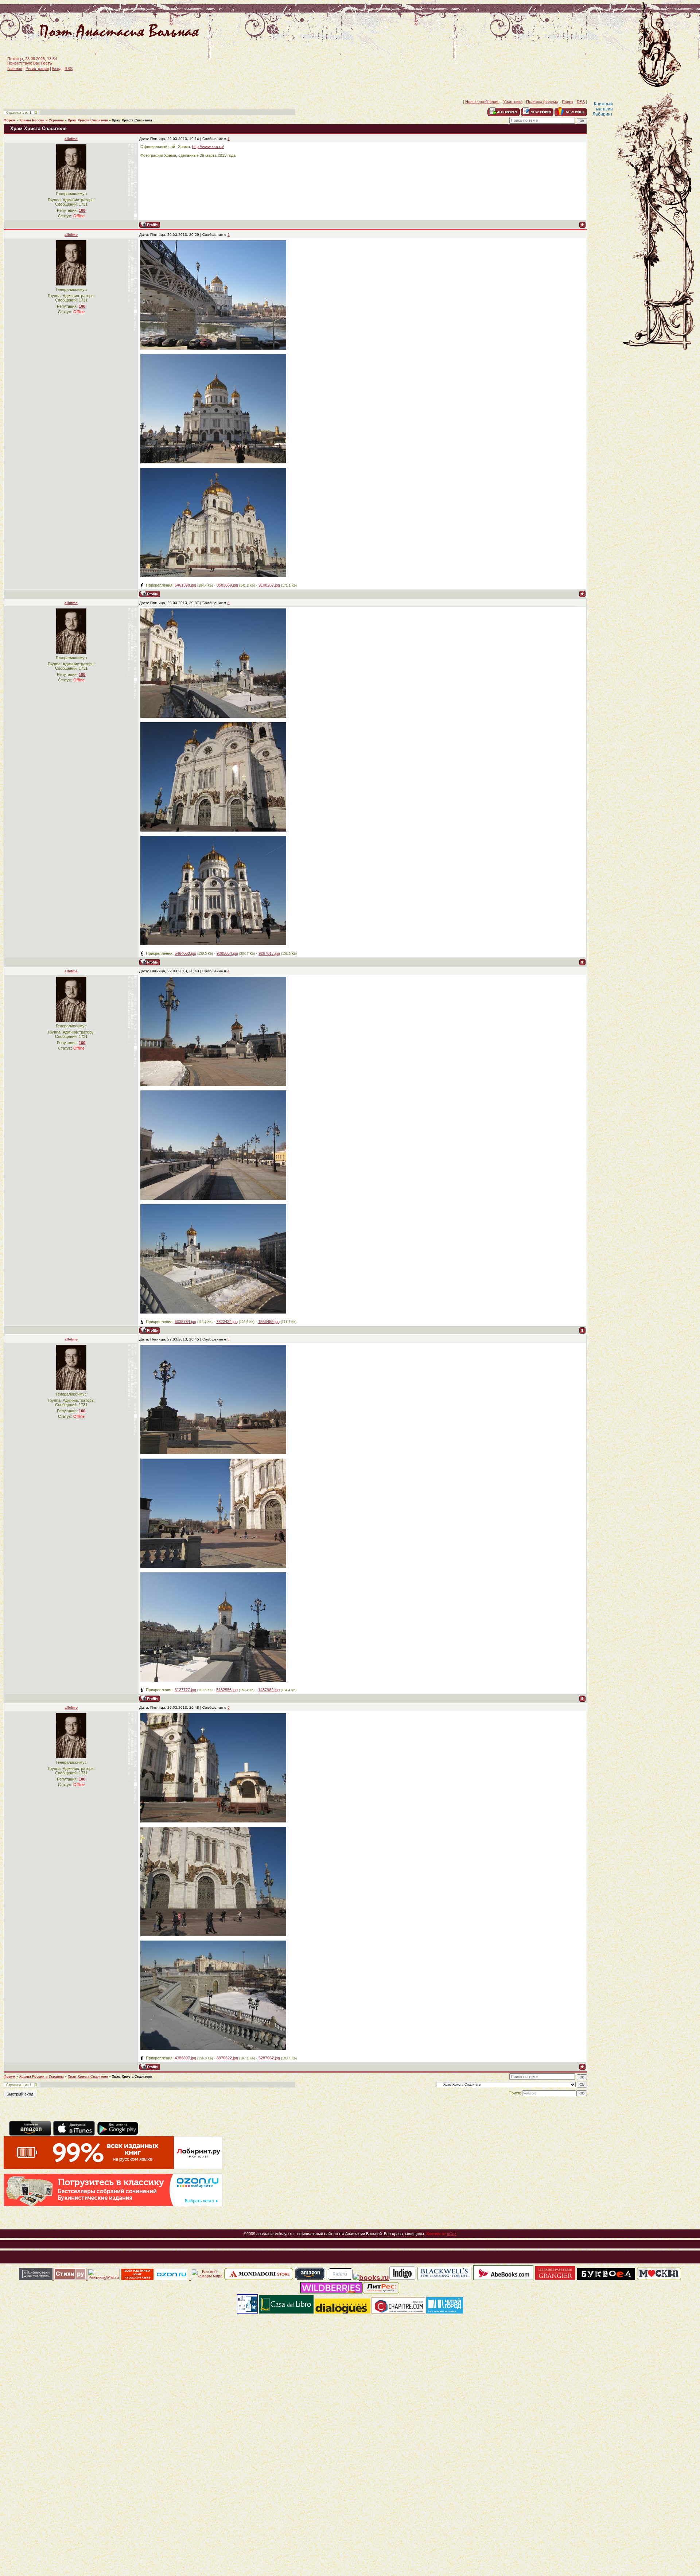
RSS (69, 69)
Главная (15, 69)
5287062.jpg (269, 2058)
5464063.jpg (185, 953)
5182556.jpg (227, 1690)
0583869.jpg (227, 585)
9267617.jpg (269, 953)
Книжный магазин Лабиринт (603, 109)
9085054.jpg (227, 953)
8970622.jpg (227, 2058)
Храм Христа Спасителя (88, 120)
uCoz (452, 2234)
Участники (513, 102)
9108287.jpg (269, 585)
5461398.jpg (185, 585)
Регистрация (37, 69)
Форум (9, 120)
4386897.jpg (185, 2058)
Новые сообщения (482, 102)
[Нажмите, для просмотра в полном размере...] (213, 348)
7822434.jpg (227, 1322)
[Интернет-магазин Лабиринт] (113, 2168)
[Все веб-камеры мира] (207, 2279)
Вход (57, 69)
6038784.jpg (185, 1322)
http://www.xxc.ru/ (208, 147)
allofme (71, 139)
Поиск (567, 102)
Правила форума (542, 102)
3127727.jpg (185, 1690)
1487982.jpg (269, 1690)
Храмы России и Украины (42, 120)
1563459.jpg (269, 1322)
